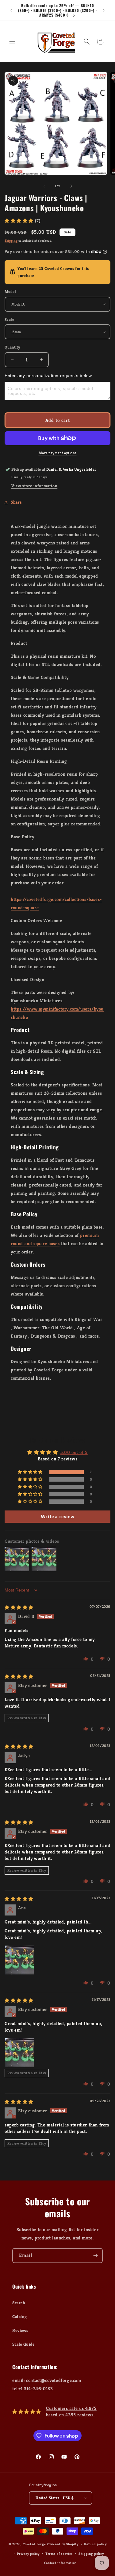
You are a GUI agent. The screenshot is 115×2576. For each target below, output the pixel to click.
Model (10, 292)
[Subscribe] (95, 2256)
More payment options (58, 453)
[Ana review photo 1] (19, 1960)
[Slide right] (71, 186)
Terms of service (59, 2554)
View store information (34, 486)
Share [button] (16, 502)
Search (19, 2303)
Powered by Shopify (63, 2544)
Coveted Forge (34, 2544)
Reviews (20, 2330)
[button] (12, 41)
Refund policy (95, 2544)
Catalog (19, 2317)
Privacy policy (28, 2554)
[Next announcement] (104, 10)
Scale (9, 320)
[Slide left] (44, 186)
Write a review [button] (57, 1516)
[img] (19, 1607)
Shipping (11, 241)
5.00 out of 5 (74, 1452)
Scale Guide (23, 2344)
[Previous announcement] (11, 10)
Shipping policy (91, 2554)
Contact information (60, 2563)
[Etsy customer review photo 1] (19, 2053)
